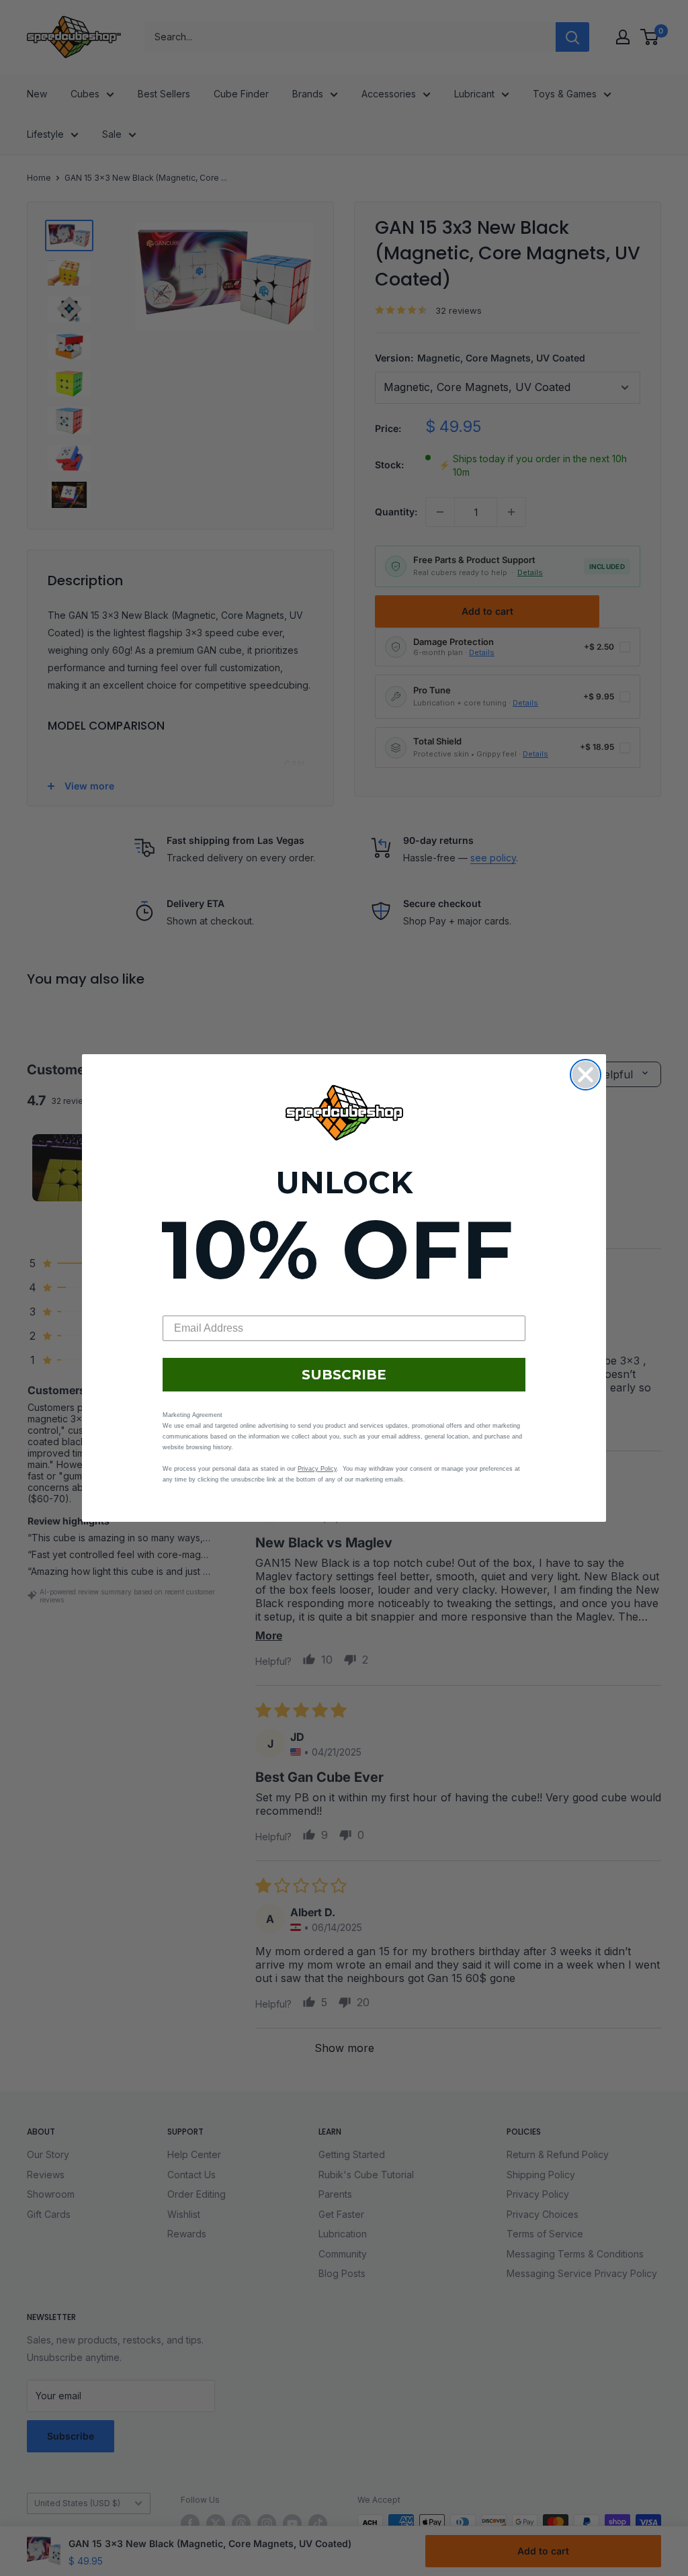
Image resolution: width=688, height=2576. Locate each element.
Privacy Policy (317, 1469)
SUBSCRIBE (344, 1375)
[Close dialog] (586, 1075)
